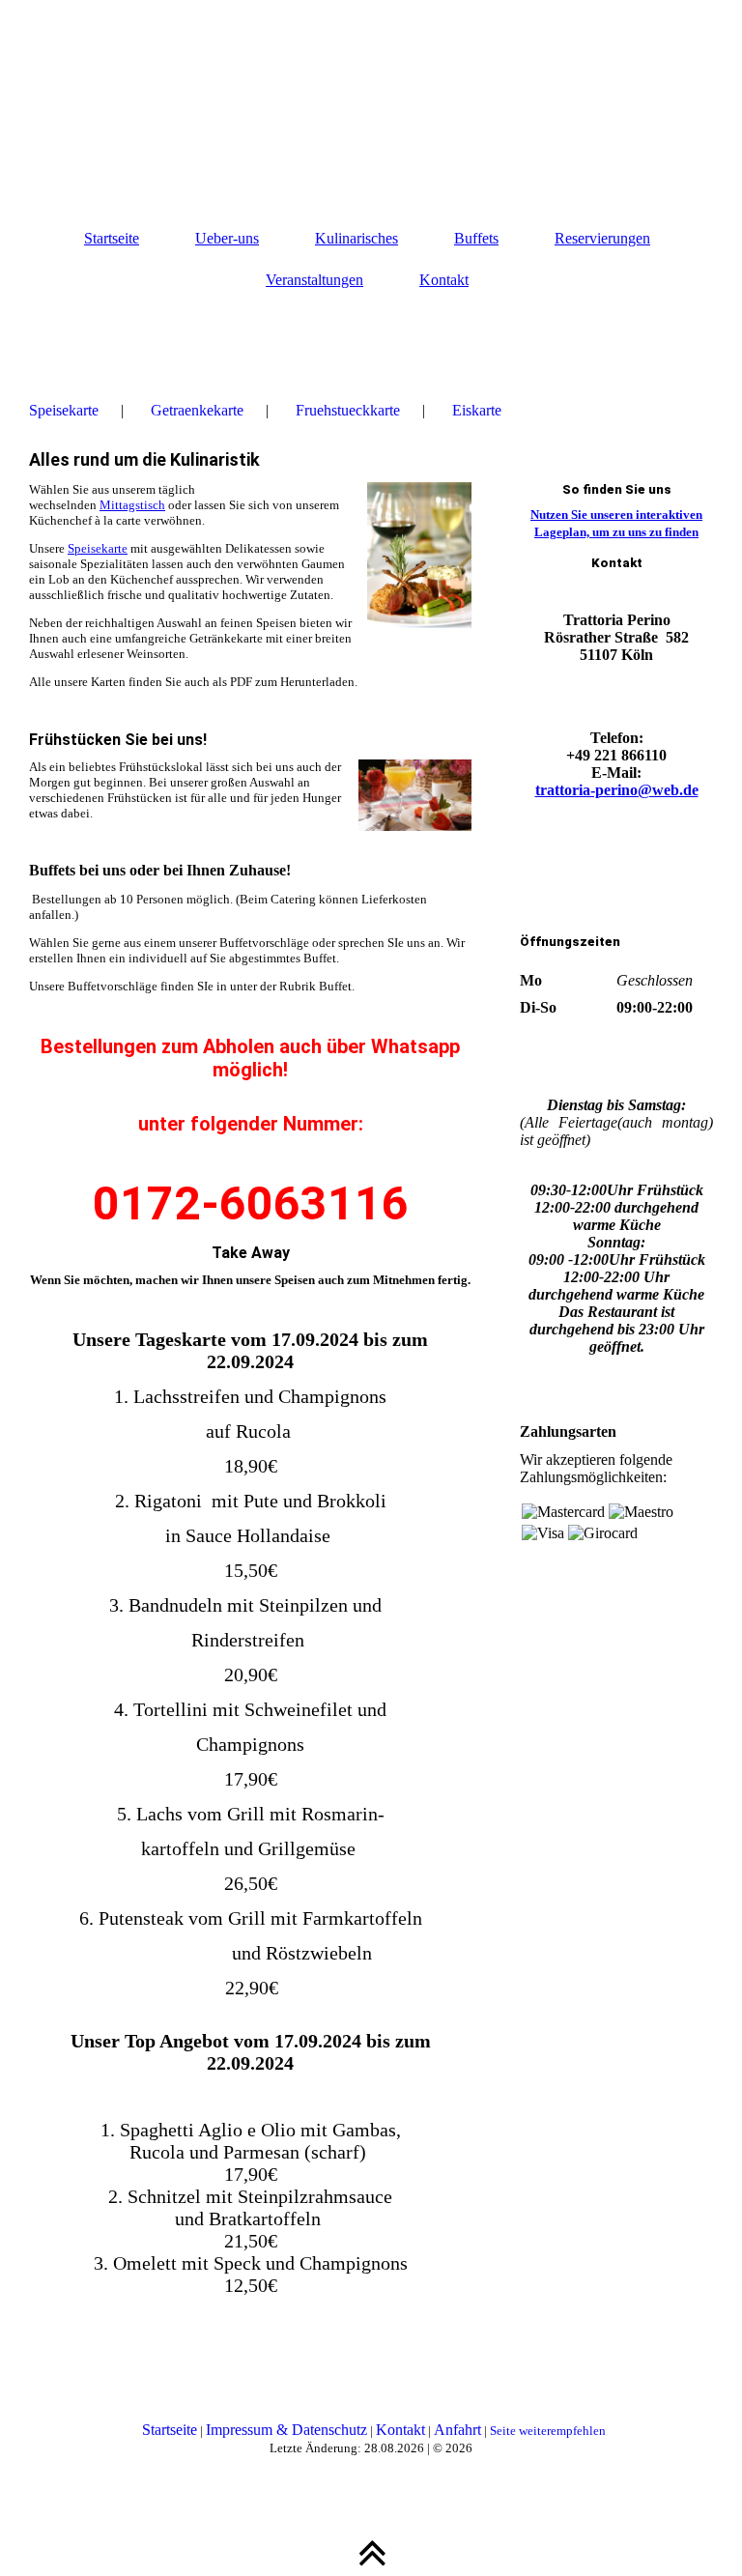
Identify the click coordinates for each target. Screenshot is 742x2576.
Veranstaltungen (314, 280)
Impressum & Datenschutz (286, 2430)
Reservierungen (602, 238)
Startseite (112, 238)
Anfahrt (457, 2430)
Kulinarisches (357, 238)
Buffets (476, 238)
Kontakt (444, 280)
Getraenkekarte (197, 410)
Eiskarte (477, 410)
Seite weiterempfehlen (548, 2431)
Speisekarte (64, 410)
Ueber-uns (227, 238)
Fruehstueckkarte (348, 410)
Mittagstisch (132, 505)
